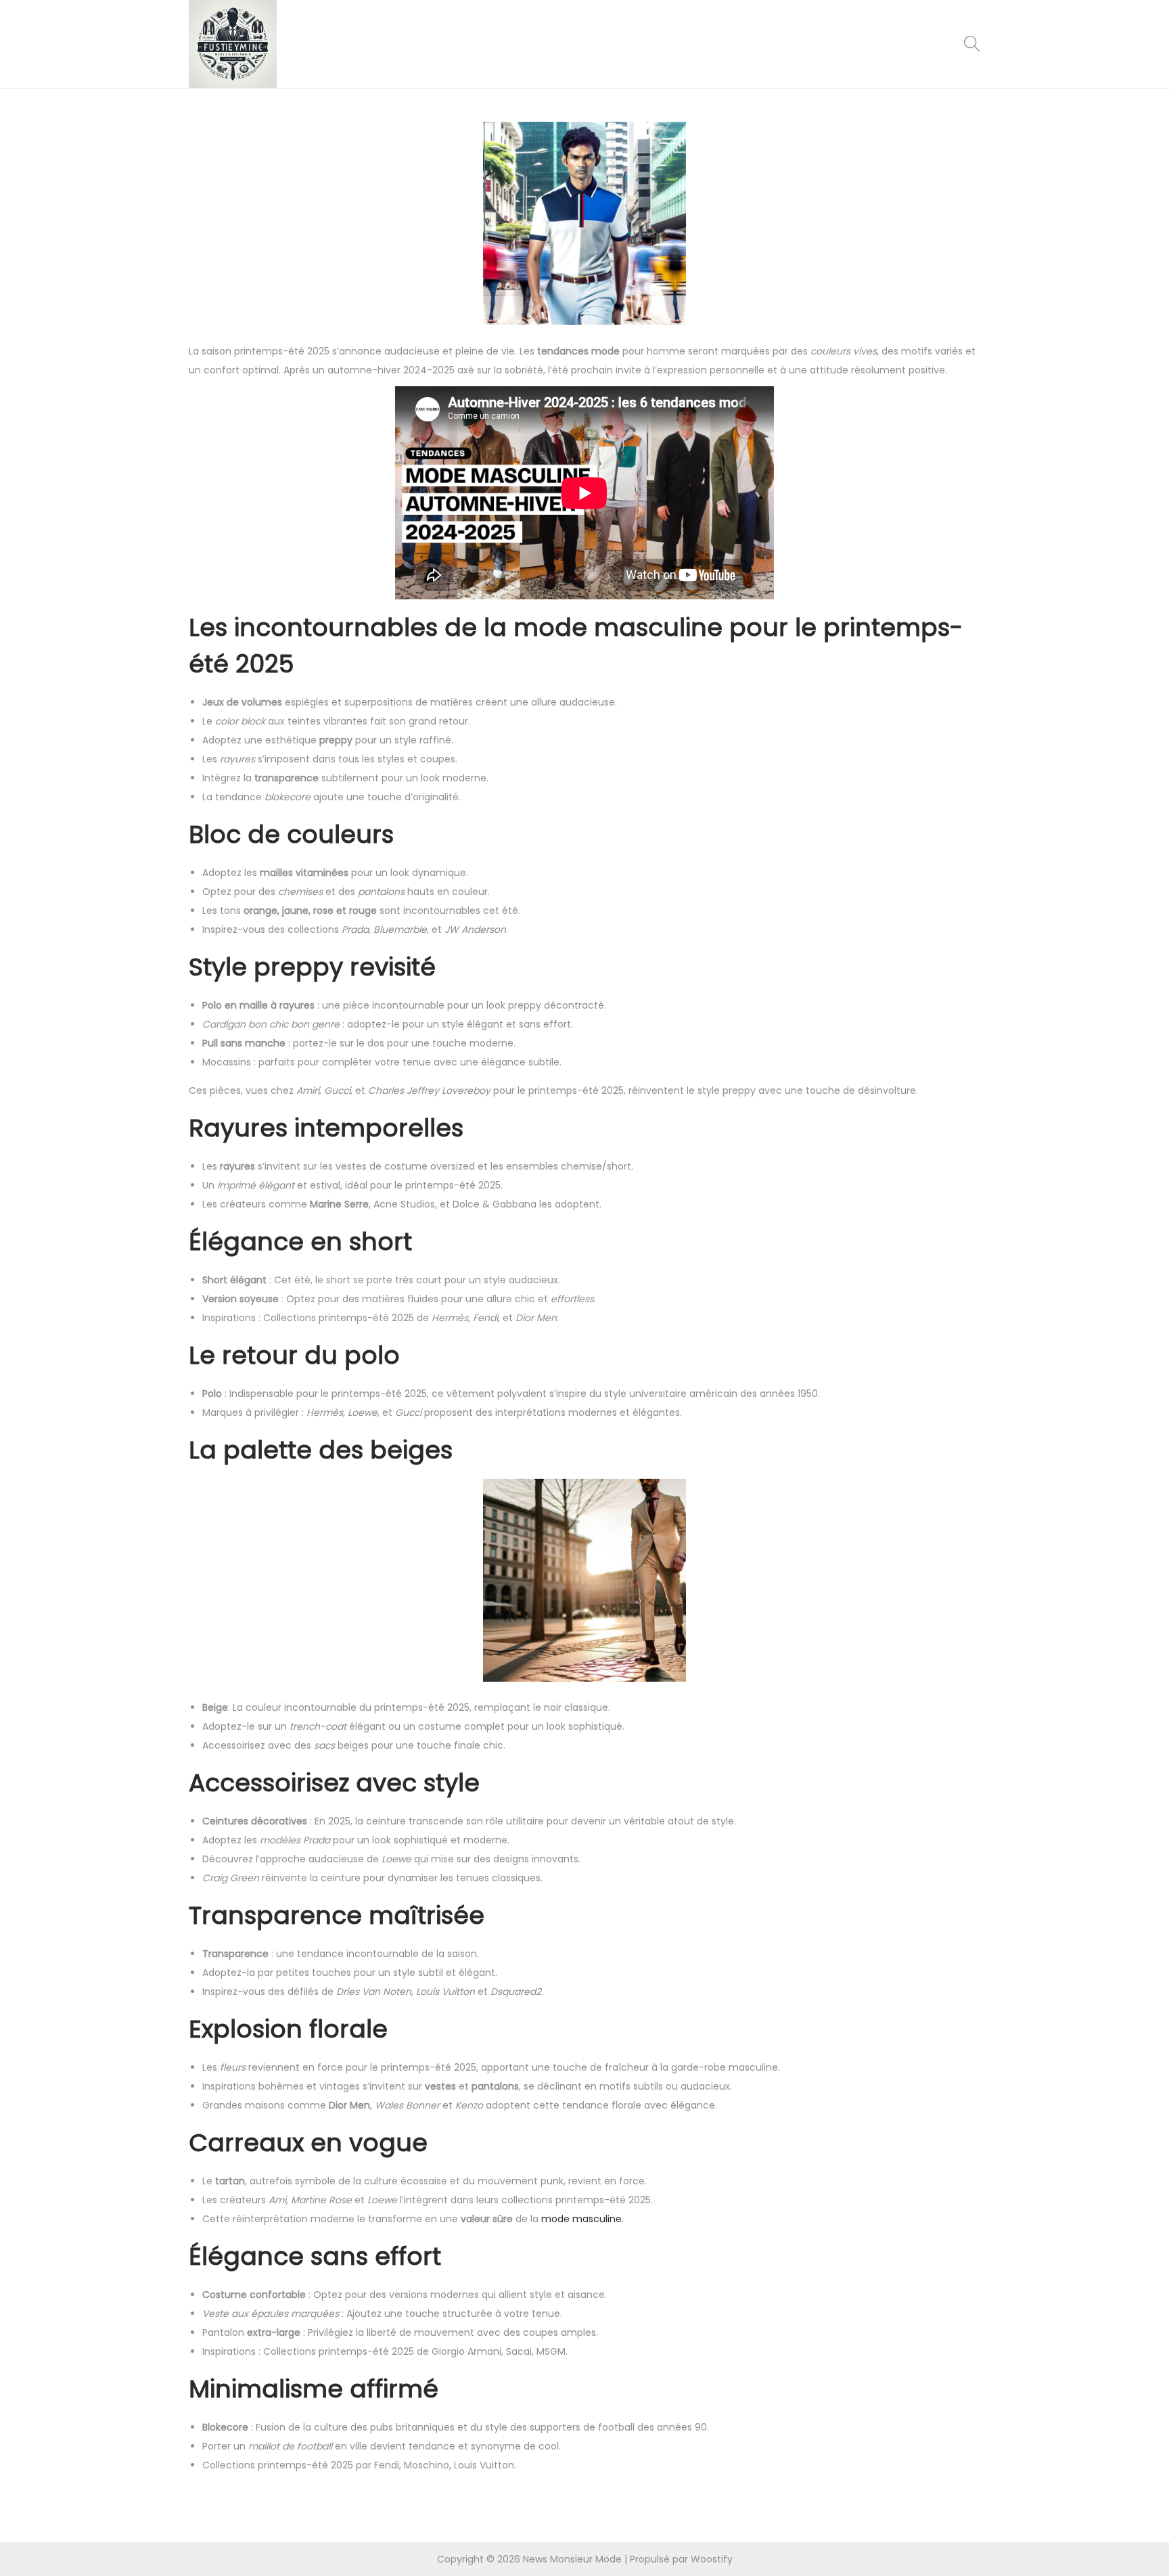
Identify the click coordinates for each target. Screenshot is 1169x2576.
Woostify (712, 2559)
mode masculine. (582, 2219)
